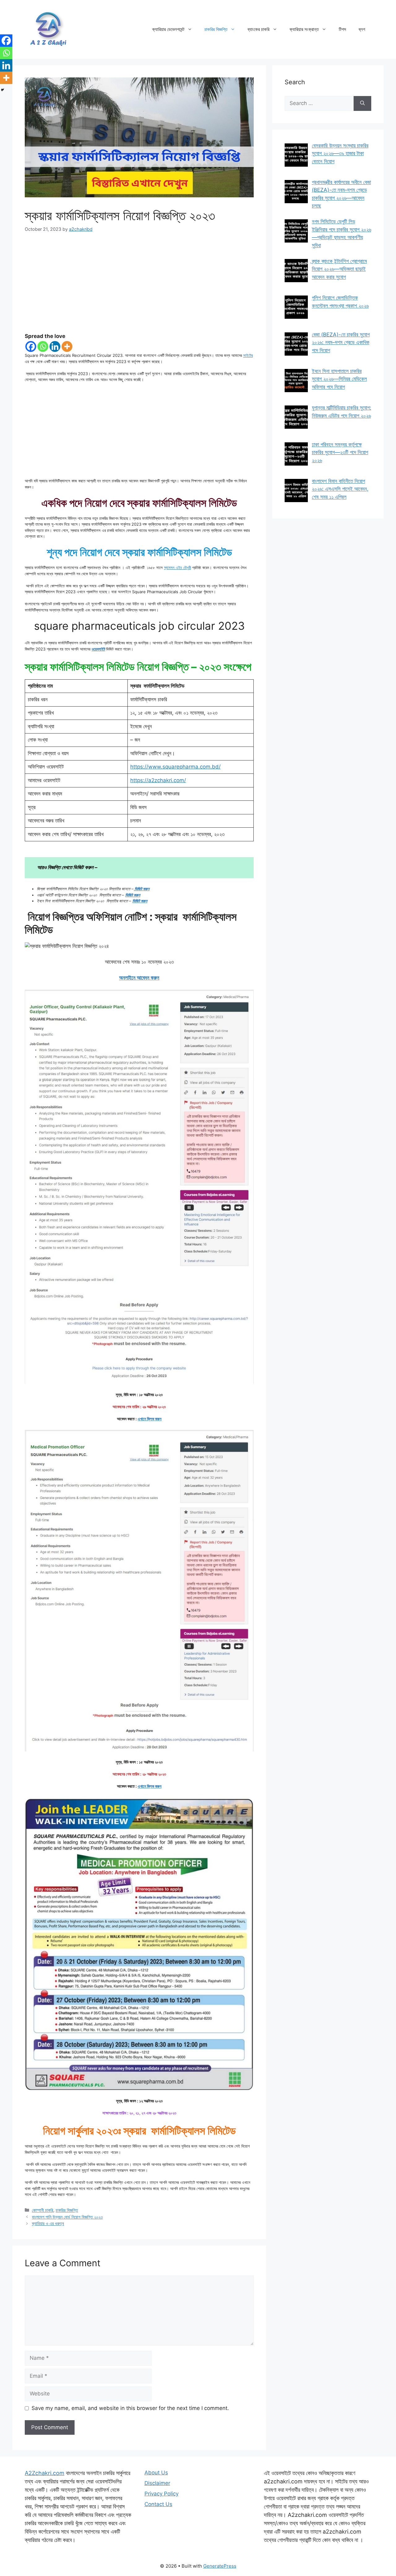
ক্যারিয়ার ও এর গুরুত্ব (48, 2223)
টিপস (342, 29)
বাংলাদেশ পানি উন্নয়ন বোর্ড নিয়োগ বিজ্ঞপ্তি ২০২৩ (67, 2217)
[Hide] (2, 90)
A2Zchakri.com (45, 2473)
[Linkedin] (55, 346)
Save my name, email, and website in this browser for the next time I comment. (130, 2408)
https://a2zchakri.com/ (158, 780)
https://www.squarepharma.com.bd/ (175, 767)
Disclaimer (157, 2483)
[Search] (362, 103)
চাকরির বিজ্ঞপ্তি (216, 29)
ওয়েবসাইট (98, 649)
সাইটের (248, 355)
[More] (67, 346)
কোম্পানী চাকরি (43, 2210)
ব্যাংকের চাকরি (258, 29)
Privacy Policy (161, 2494)
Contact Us (158, 2504)
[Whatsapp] (43, 346)
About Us (156, 2473)
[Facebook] (31, 346)
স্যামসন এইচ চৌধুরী (177, 567)
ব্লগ (362, 29)
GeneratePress (220, 2566)
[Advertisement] (139, 287)
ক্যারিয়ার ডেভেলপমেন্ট (168, 29)
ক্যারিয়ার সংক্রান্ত (304, 29)
